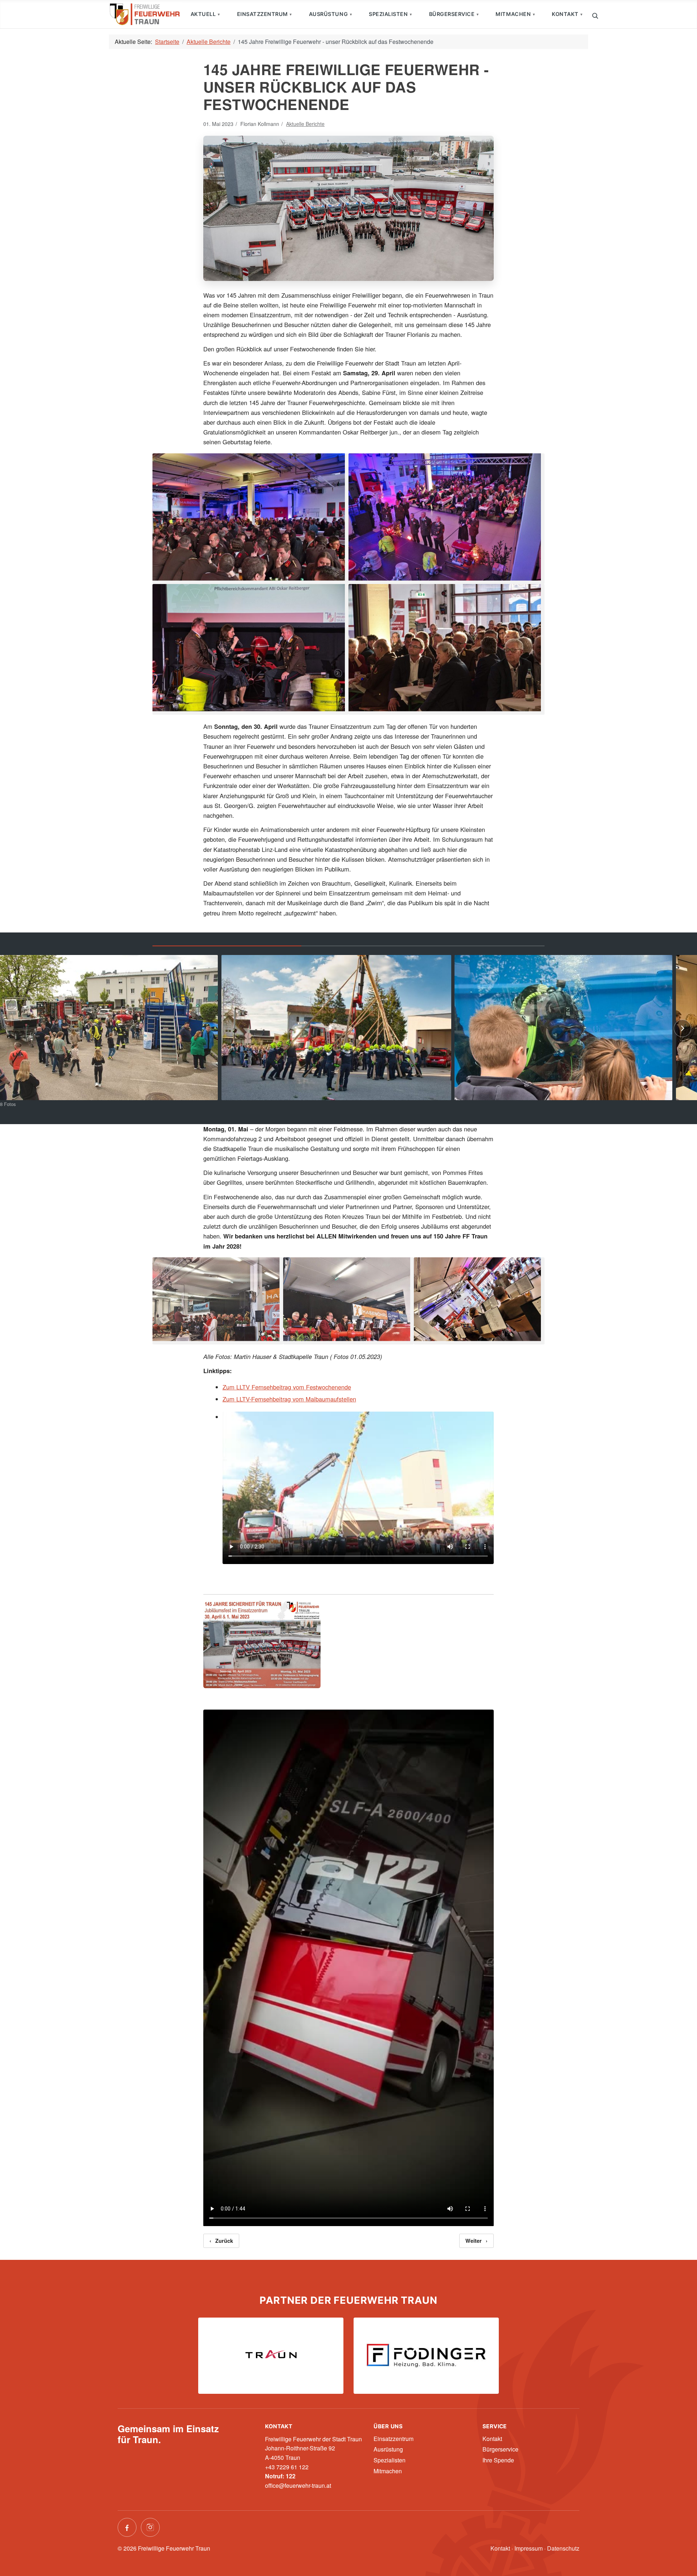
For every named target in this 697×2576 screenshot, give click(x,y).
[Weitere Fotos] (682, 1028)
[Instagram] (150, 2527)
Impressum (529, 2548)
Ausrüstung (328, 14)
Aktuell (203, 14)
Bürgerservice (452, 14)
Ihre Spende (498, 2460)
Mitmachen (388, 2471)
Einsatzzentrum (262, 14)
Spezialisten (388, 14)
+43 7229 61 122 (287, 2467)
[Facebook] (127, 2527)
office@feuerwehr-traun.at (298, 2485)
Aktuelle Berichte (305, 124)
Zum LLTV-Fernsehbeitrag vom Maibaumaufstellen (289, 1399)
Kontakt (565, 14)
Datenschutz (563, 2548)
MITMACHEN (513, 14)
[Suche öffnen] (595, 15)
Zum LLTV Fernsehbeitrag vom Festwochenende (287, 1387)
